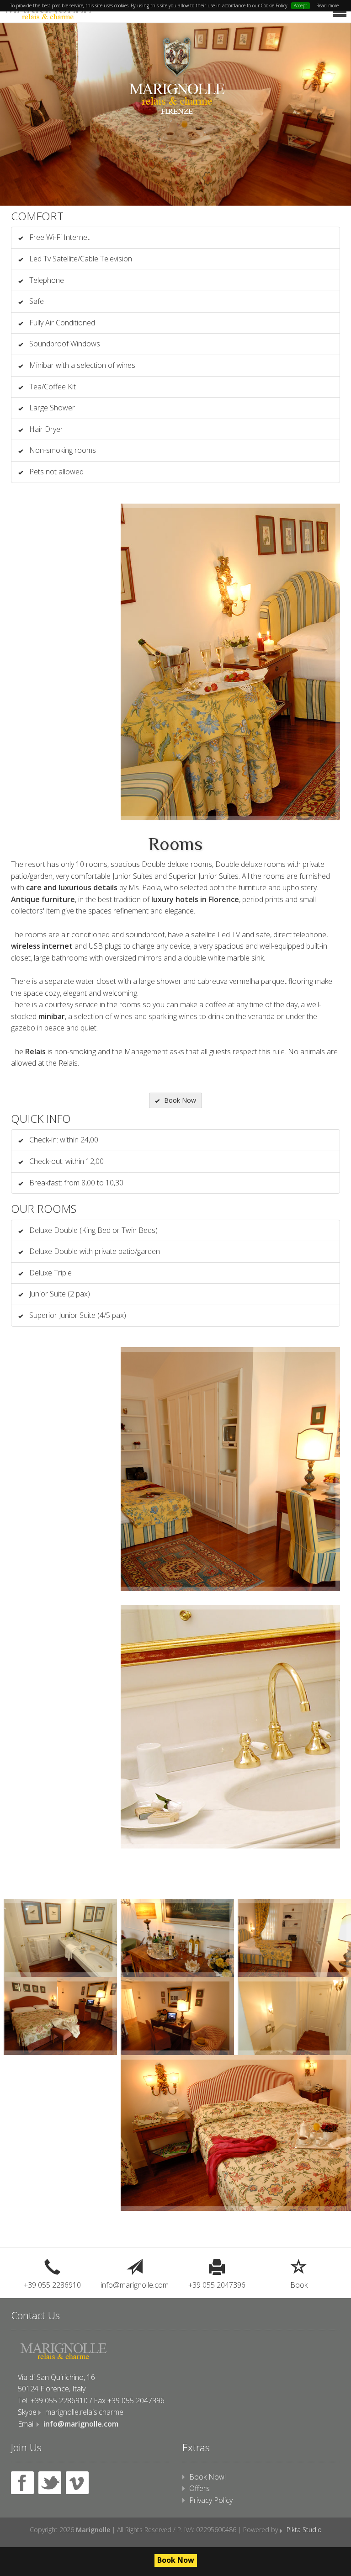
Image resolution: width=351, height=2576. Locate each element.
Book (299, 2285)
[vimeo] (77, 2483)
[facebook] (22, 2483)
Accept (300, 5)
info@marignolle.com (135, 2285)
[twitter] (50, 2483)
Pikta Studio (304, 2530)
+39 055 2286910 (52, 2285)
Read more (327, 5)
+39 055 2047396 (217, 2285)
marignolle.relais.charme (84, 2412)
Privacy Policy (211, 2500)
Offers (199, 2488)
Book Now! (207, 2477)
